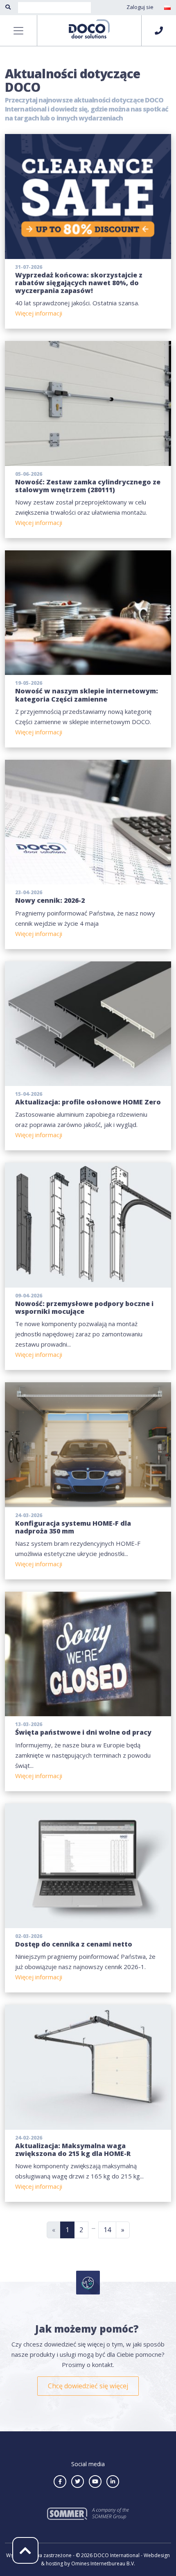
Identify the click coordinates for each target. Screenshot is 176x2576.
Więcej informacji (39, 313)
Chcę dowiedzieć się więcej (88, 2386)
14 (107, 2230)
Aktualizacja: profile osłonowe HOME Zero (88, 1102)
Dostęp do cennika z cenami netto (74, 1944)
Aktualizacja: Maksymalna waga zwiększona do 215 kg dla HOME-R (73, 2150)
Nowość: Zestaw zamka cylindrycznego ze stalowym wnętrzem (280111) (88, 486)
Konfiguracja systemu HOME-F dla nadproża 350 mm (73, 1527)
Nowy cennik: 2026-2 (50, 900)
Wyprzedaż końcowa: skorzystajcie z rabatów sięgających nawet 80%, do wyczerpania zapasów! (79, 283)
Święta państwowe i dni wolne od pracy (83, 1732)
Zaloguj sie (140, 7)
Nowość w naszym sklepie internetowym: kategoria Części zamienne (87, 695)
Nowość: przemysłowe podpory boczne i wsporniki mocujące (84, 1307)
